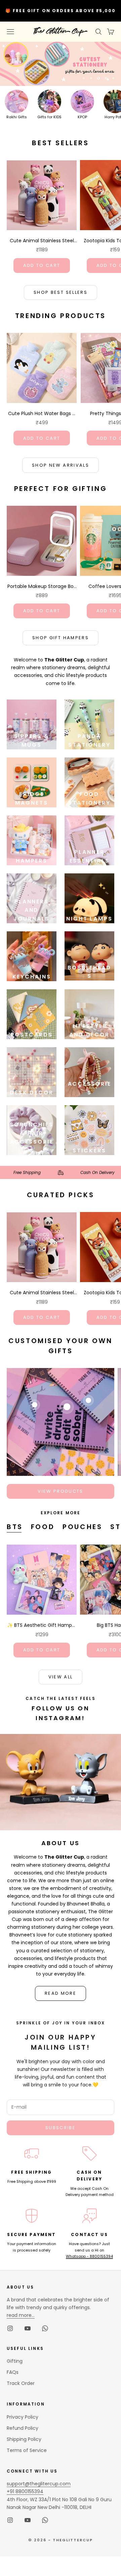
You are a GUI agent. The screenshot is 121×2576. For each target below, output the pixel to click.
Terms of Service (27, 2450)
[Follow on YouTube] (28, 2328)
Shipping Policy (24, 2439)
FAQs (13, 2372)
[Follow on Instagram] (10, 2328)
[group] (61, 64)
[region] (61, 64)
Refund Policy (23, 2428)
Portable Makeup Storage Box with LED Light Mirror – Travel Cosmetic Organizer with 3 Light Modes (42, 587)
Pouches (82, 1527)
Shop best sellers (61, 292)
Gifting (15, 2361)
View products (60, 1491)
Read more (61, 1993)
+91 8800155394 (25, 2491)
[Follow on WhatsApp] (45, 2328)
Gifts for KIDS (49, 117)
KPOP (82, 117)
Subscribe (61, 2128)
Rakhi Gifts (17, 117)
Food (43, 1527)
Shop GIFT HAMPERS (61, 638)
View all (61, 1677)
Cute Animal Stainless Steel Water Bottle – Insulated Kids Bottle (42, 241)
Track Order (21, 2383)
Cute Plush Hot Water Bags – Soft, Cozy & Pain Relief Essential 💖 (42, 414)
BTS (15, 1527)
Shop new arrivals (61, 465)
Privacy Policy (23, 2417)
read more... (21, 2315)
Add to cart (42, 265)
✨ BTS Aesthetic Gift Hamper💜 (42, 1625)
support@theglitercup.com (39, 2484)
